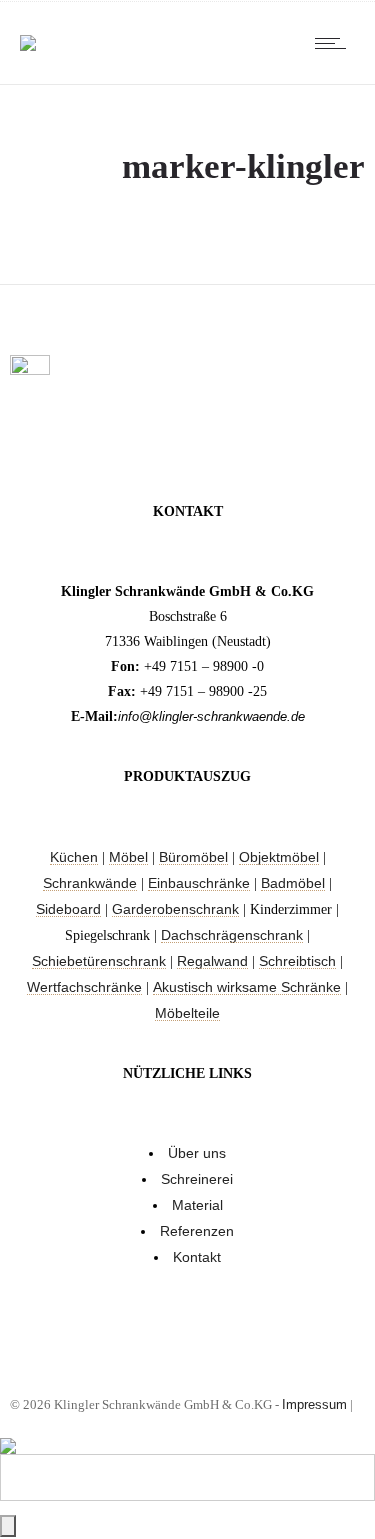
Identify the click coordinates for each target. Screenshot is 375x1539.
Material (197, 1205)
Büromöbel (193, 857)
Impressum (314, 1404)
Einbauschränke (199, 883)
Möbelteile (187, 1013)
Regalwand (212, 961)
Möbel (128, 857)
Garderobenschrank (175, 909)
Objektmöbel (279, 857)
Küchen (74, 857)
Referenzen (197, 1231)
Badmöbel (293, 883)
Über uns (197, 1153)
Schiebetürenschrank (99, 961)
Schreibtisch (297, 961)
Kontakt (197, 1257)
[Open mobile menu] (335, 43)
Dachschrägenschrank (232, 935)
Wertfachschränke (84, 987)
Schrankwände (90, 883)
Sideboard (68, 909)
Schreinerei (197, 1179)
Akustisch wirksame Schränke (247, 987)
